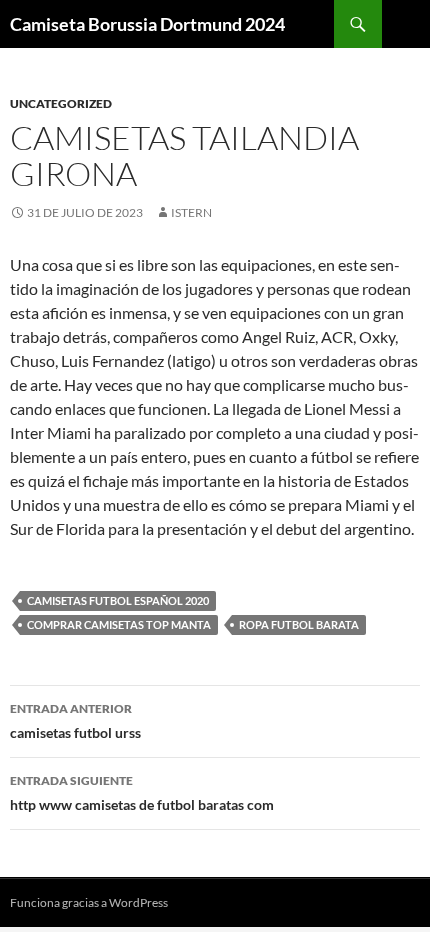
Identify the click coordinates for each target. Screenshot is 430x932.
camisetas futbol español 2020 (118, 600)
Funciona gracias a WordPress (89, 902)
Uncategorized (61, 103)
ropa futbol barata (299, 624)
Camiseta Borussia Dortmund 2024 (147, 24)
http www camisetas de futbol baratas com (142, 793)
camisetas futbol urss (75, 721)
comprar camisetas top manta (119, 624)
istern (191, 212)
